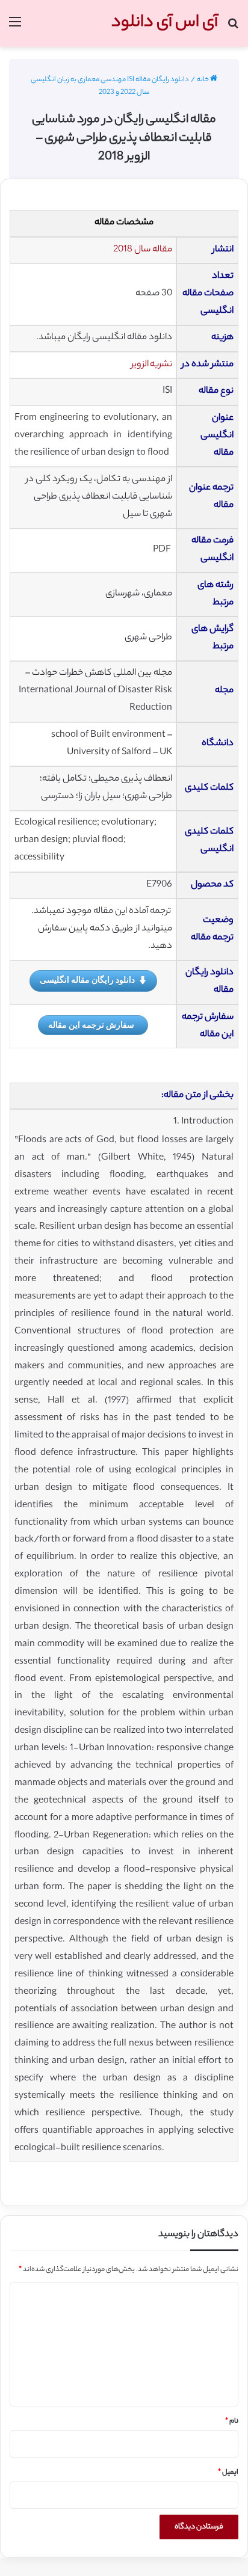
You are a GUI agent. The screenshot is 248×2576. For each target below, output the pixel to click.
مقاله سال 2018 (143, 250)
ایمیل (228, 2473)
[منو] (15, 28)
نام (232, 2421)
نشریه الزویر (152, 365)
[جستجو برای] (233, 28)
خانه (203, 80)
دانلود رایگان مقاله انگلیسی (87, 979)
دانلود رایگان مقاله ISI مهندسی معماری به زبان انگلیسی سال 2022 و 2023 (110, 86)
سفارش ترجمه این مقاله (91, 1025)
